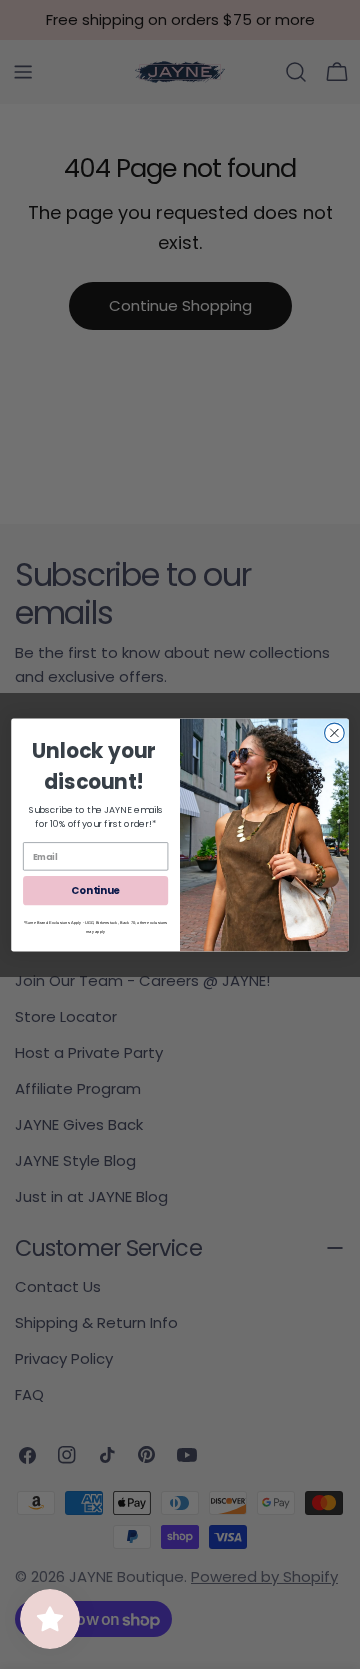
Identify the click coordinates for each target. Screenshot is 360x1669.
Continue (95, 890)
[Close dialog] (335, 733)
